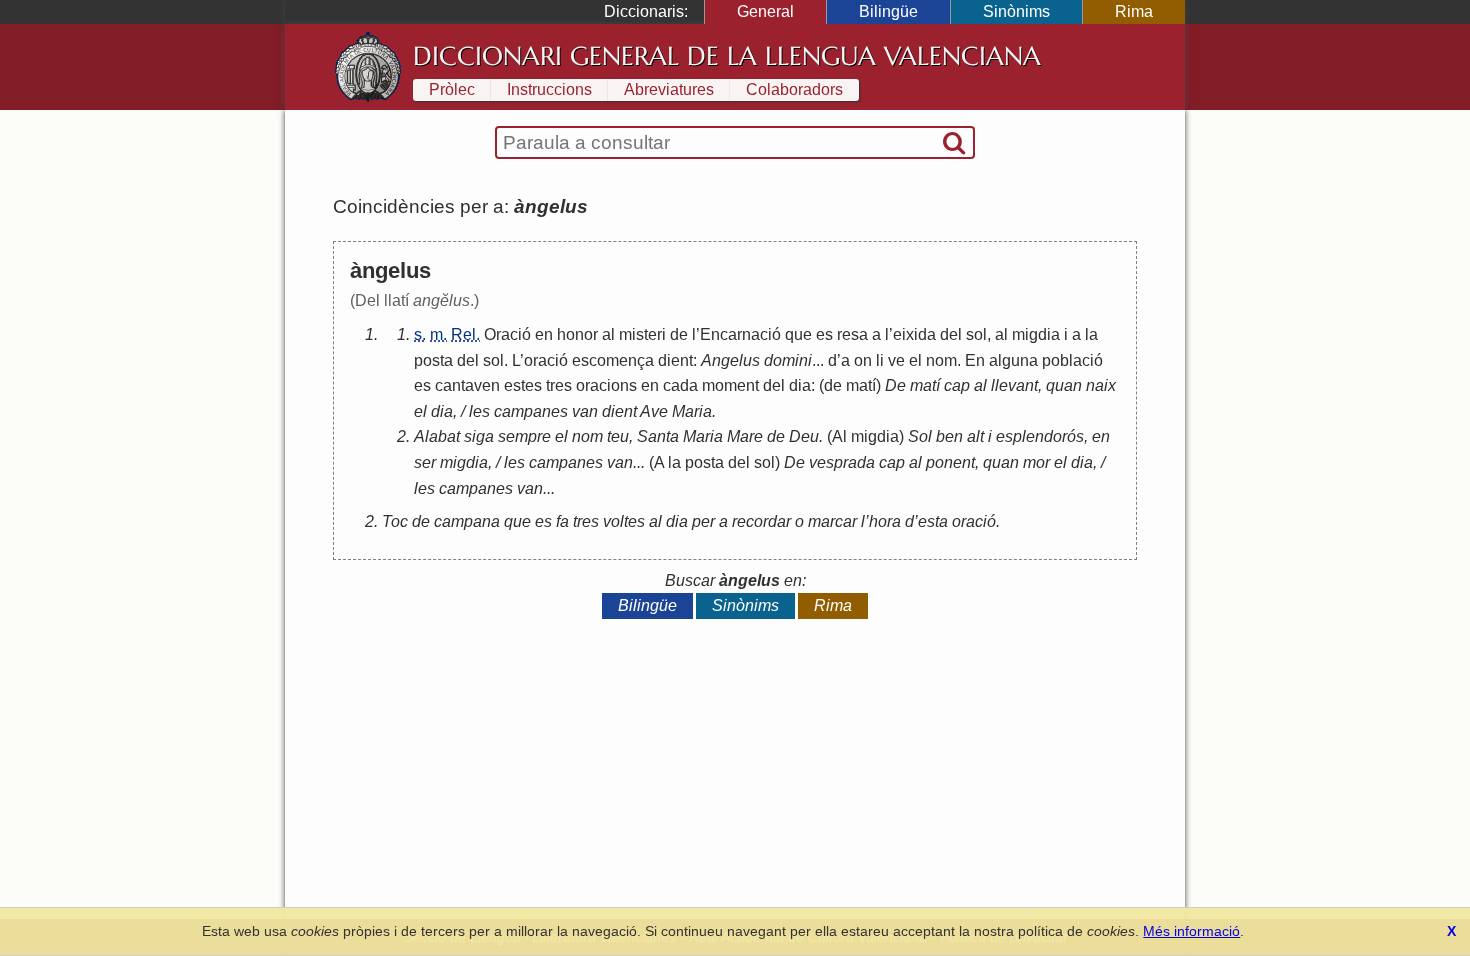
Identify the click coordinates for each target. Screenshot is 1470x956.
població (1072, 360)
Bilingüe (888, 11)
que (798, 334)
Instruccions (549, 89)
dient (675, 360)
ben (949, 436)
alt (975, 436)
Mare (745, 436)
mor (1036, 462)
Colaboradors (794, 89)
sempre (524, 436)
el (915, 360)
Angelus (730, 360)
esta (933, 521)
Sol (920, 436)
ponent (950, 462)
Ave (654, 411)
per (703, 521)
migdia (1036, 334)
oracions (606, 385)
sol (976, 334)
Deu (804, 436)
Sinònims (1016, 11)
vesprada (842, 462)
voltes (624, 521)
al (608, 334)
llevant (1014, 385)
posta (433, 360)
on (863, 360)
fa (562, 521)
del (951, 334)
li (880, 360)
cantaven (467, 385)
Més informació (1191, 931)
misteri (642, 334)
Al (839, 436)
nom (941, 360)
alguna (1013, 360)
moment (730, 385)
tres (559, 385)
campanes (531, 411)
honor (577, 334)
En (975, 360)
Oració (507, 334)
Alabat (437, 436)
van (585, 411)
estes (523, 385)
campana (467, 521)
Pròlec (452, 89)
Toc (395, 521)
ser (425, 462)
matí (861, 385)
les (479, 411)
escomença (613, 360)
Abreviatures (669, 89)
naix (1101, 385)
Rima (1134, 11)
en (544, 334)
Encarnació (740, 334)
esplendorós (1040, 436)
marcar (832, 521)
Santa (658, 436)
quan (1064, 385)
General (765, 11)
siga (479, 436)
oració (546, 360)
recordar (761, 521)
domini (788, 360)
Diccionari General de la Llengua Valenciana (727, 56)
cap (957, 385)
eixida (914, 334)
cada (680, 385)
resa (852, 334)
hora (885, 521)
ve (896, 360)
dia (800, 385)
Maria (692, 411)
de (679, 334)
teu (618, 436)
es (824, 334)
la (1091, 334)
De (895, 385)
